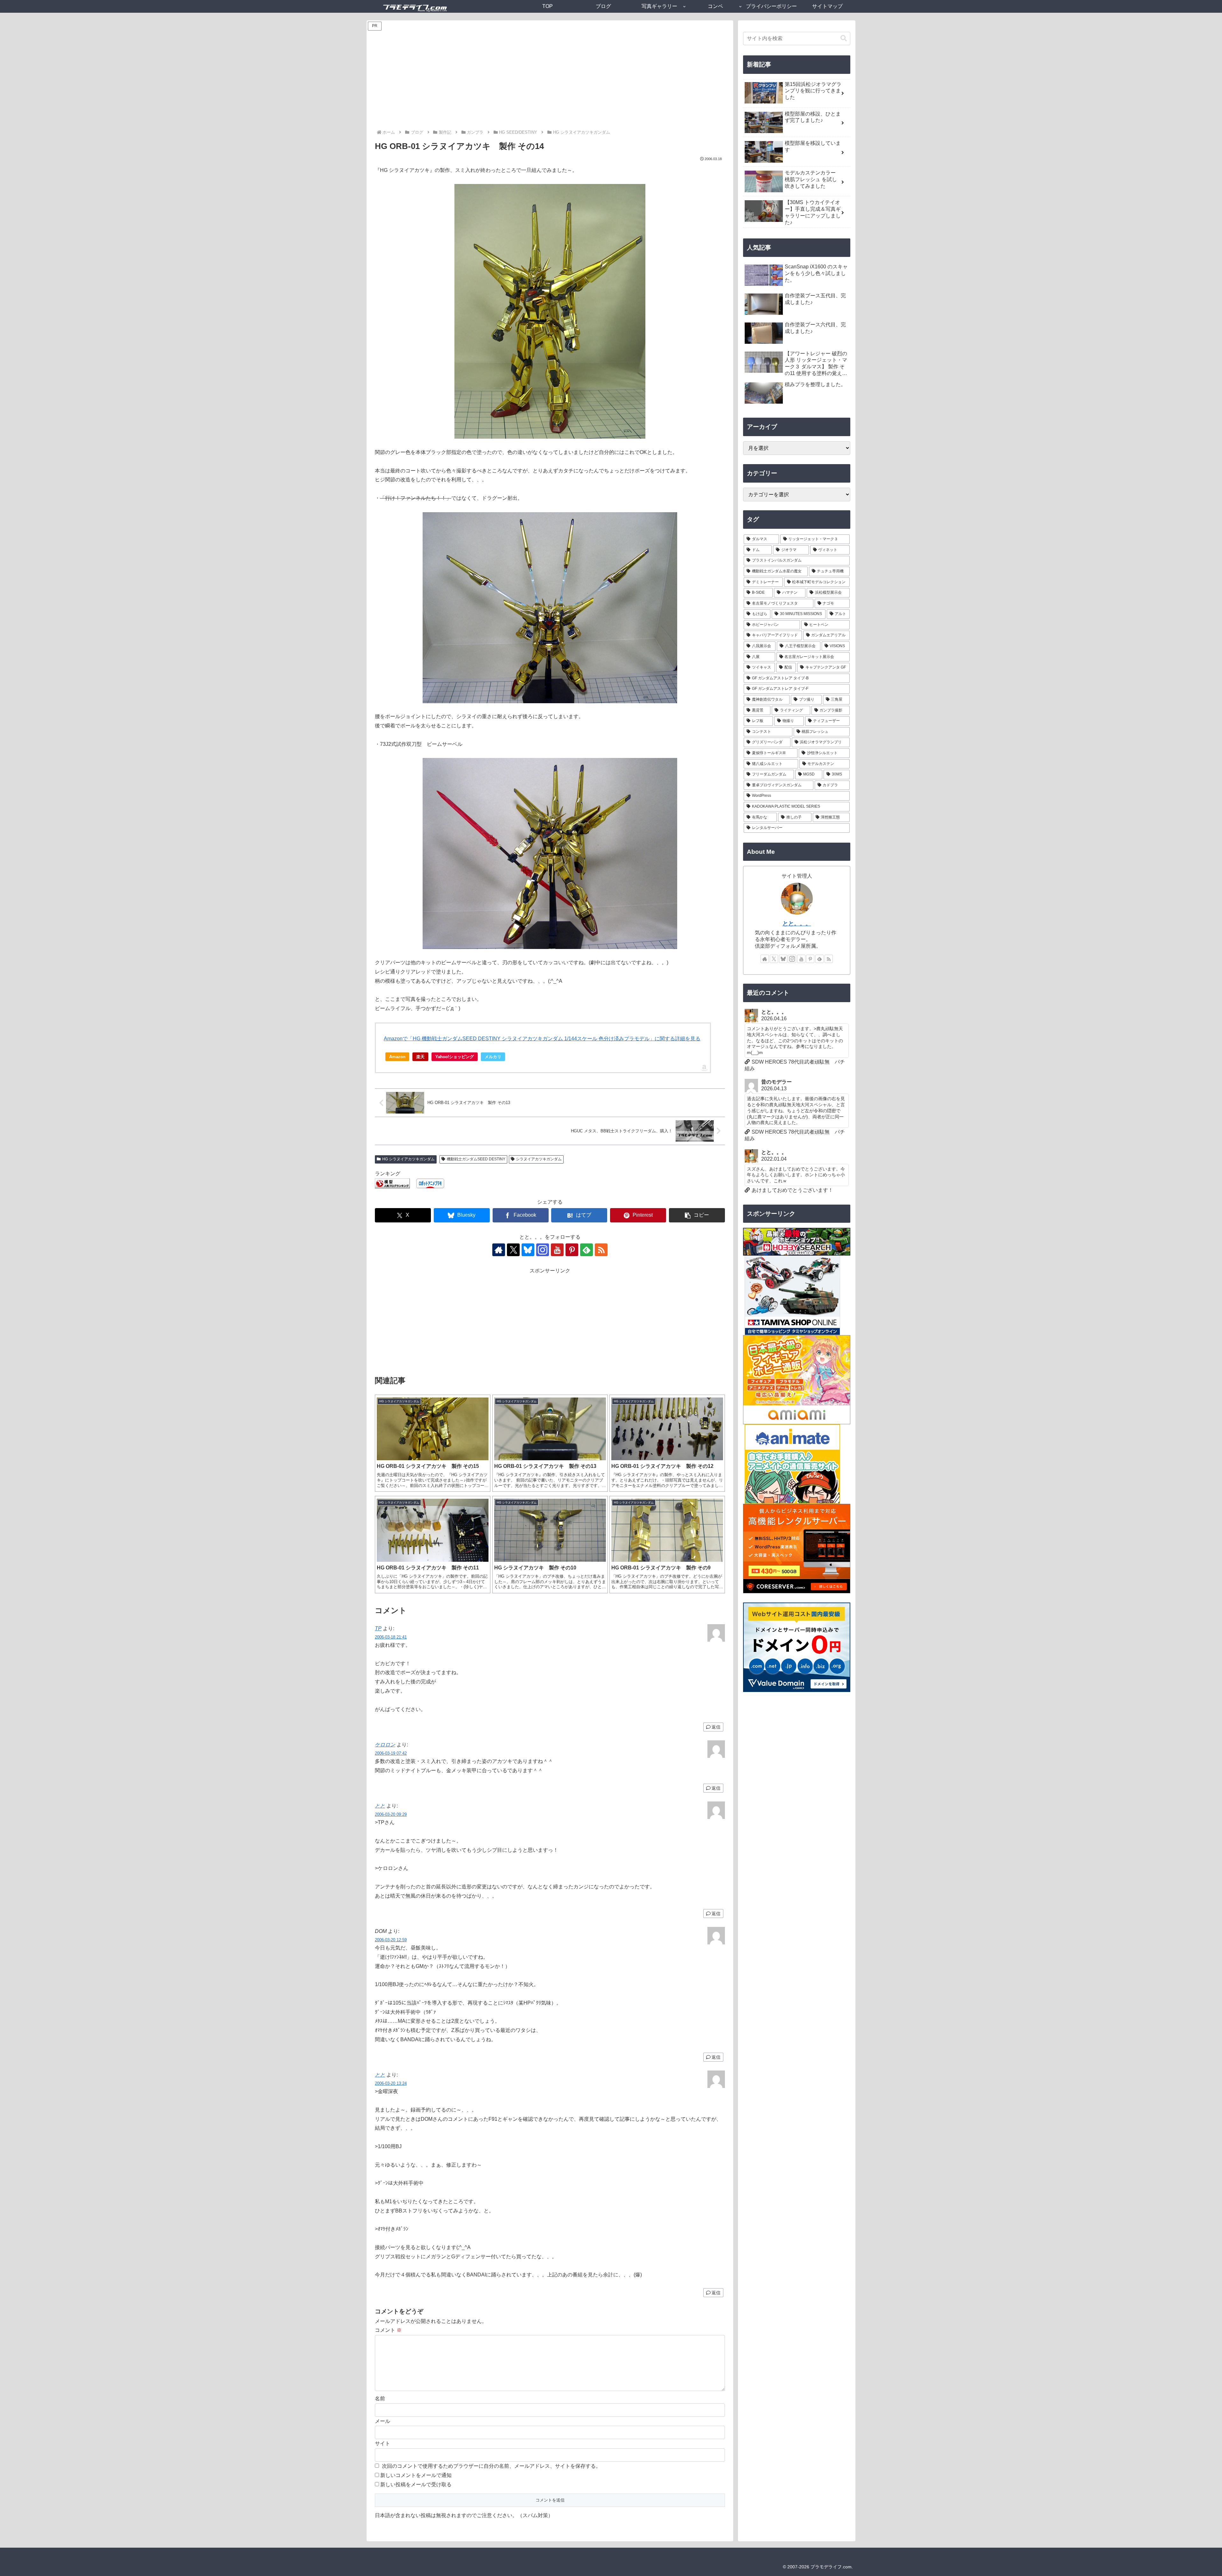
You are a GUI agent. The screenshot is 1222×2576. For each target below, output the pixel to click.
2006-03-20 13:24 (391, 2083)
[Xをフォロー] (513, 1250)
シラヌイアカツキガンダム (539, 1159)
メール (383, 2421)
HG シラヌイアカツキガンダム (408, 1159)
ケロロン (385, 1745)
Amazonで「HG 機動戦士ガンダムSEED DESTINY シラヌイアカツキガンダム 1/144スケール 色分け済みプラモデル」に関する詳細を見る (542, 1039)
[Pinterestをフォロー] (572, 1250)
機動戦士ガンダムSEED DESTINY (476, 1159)
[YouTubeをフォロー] (557, 1250)
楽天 (420, 1057)
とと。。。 (797, 924)
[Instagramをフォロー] (543, 1250)
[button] (697, 1215)
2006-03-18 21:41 (391, 1637)
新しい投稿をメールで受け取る (416, 2484)
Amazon (397, 1057)
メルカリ (493, 1057)
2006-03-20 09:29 (391, 1814)
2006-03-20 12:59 (391, 1940)
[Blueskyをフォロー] (528, 1250)
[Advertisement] (550, 81)
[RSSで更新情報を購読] (601, 1250)
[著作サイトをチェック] (499, 1250)
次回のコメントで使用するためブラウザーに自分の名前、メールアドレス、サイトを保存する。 (491, 2466)
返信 (716, 1727)
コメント (388, 2330)
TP (378, 1628)
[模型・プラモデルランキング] (392, 1183)
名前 (380, 2399)
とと (380, 1806)
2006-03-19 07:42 (391, 1753)
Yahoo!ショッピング (455, 1057)
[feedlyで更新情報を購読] (586, 1250)
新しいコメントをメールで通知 (416, 2475)
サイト (383, 2443)
